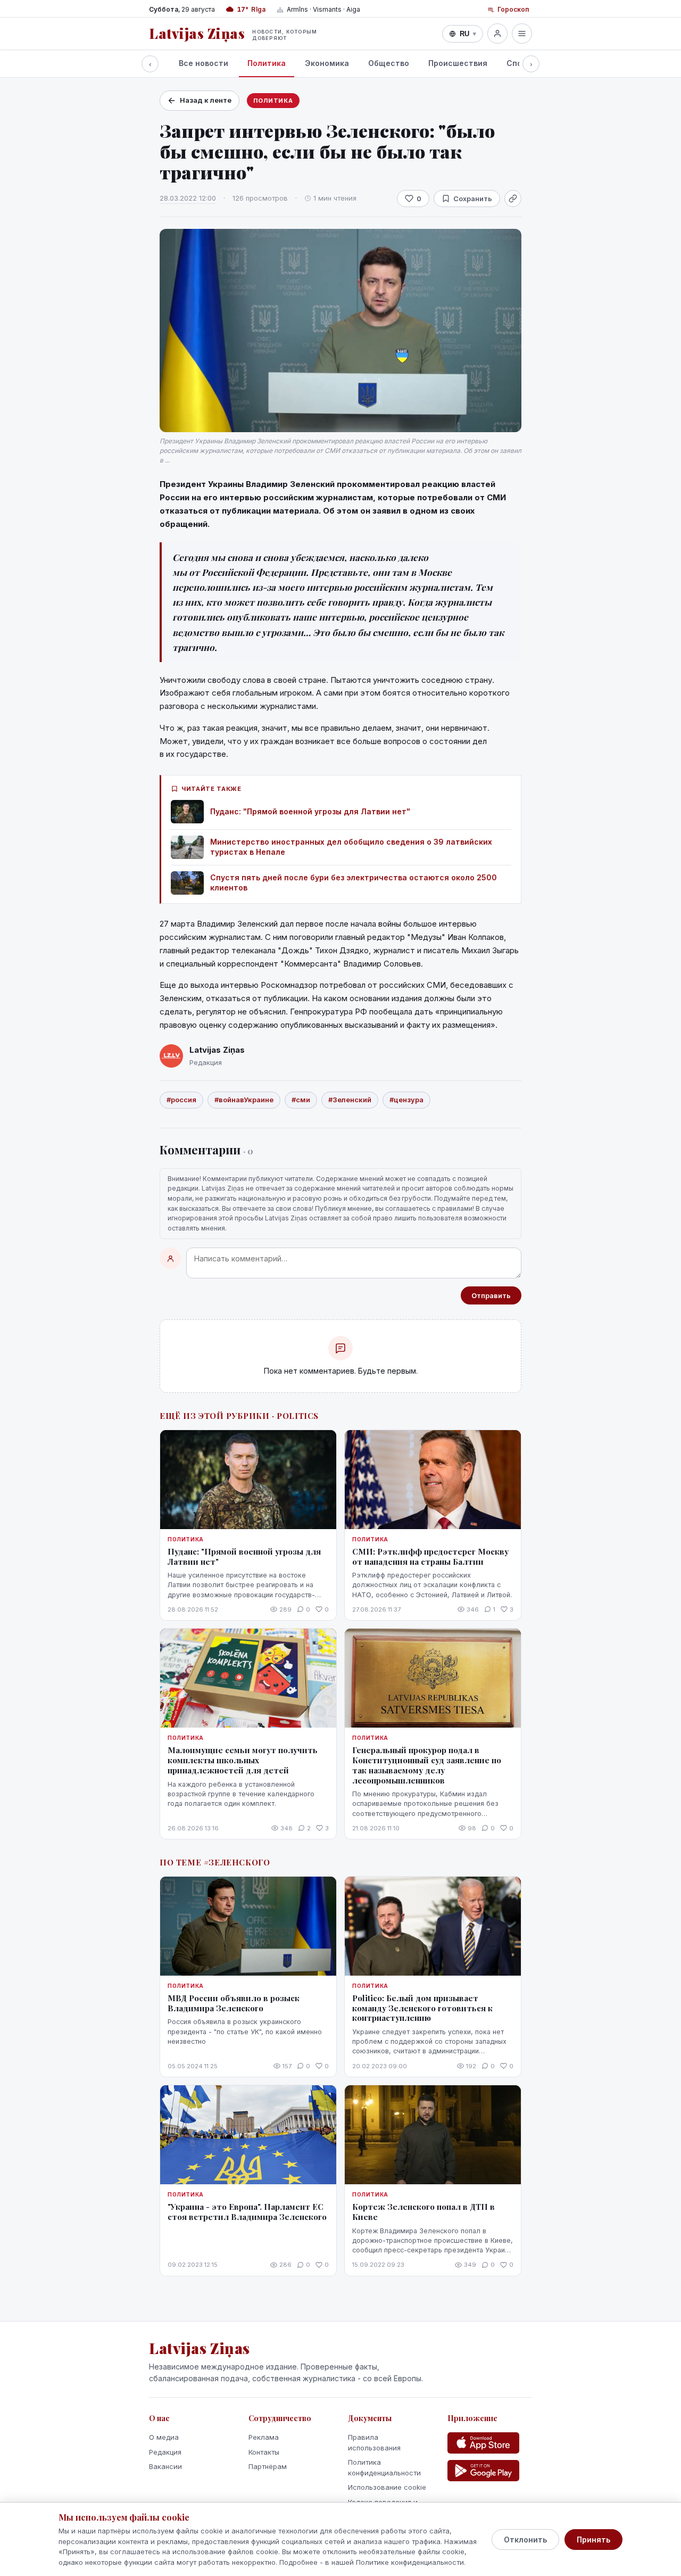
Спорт (519, 63)
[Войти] (497, 34)
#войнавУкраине (244, 1100)
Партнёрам (268, 2466)
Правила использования (374, 2442)
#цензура (406, 1100)
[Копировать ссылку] (513, 199)
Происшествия (458, 63)
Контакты (264, 2452)
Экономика (327, 63)
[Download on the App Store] (483, 2443)
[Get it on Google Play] (483, 2471)
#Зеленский (350, 1100)
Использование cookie (387, 2487)
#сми (301, 1100)
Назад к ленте (206, 100)
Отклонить (525, 2540)
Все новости (204, 63)
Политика (267, 63)
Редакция (165, 2452)
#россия (181, 1100)
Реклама (264, 2437)
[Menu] (522, 34)
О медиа (164, 2437)
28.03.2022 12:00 (188, 198)
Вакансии (165, 2466)
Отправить (491, 1295)
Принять (593, 2540)
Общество (389, 63)
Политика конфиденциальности (384, 2467)
